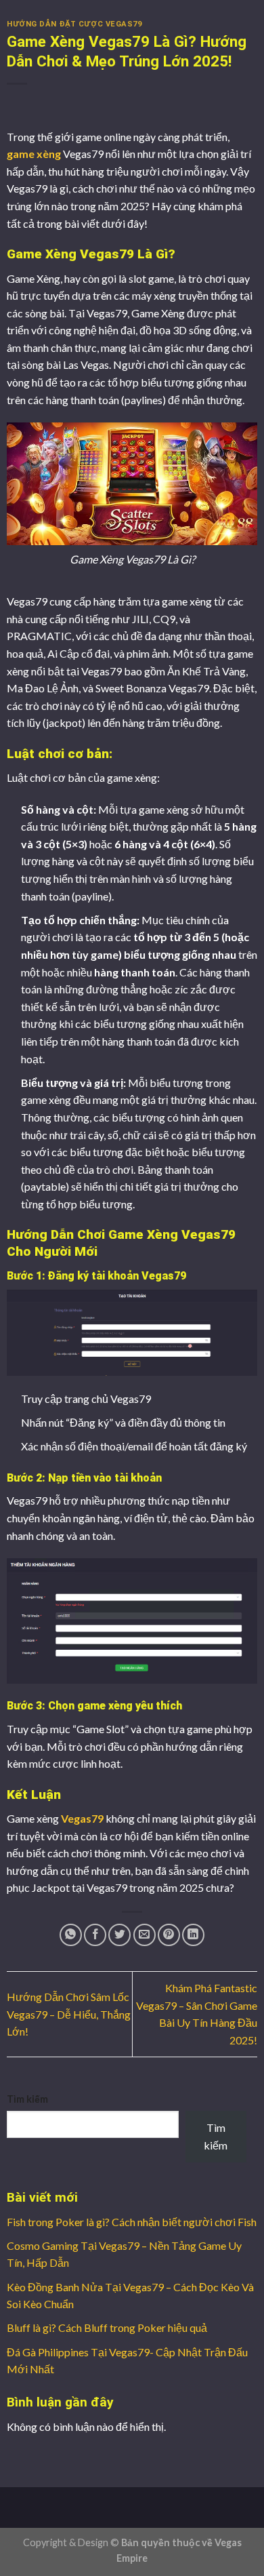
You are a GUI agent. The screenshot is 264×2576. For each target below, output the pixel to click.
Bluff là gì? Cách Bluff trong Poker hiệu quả (107, 2327)
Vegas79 (82, 1818)
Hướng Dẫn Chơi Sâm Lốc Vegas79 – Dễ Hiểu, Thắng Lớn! (69, 2014)
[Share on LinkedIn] (193, 1935)
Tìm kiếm (27, 2099)
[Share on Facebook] (95, 1935)
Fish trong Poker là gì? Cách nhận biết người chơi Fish (132, 2222)
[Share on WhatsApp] (71, 1935)
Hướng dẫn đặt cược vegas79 (74, 24)
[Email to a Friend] (145, 1935)
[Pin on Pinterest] (169, 1935)
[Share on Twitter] (119, 1935)
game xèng (34, 154)
